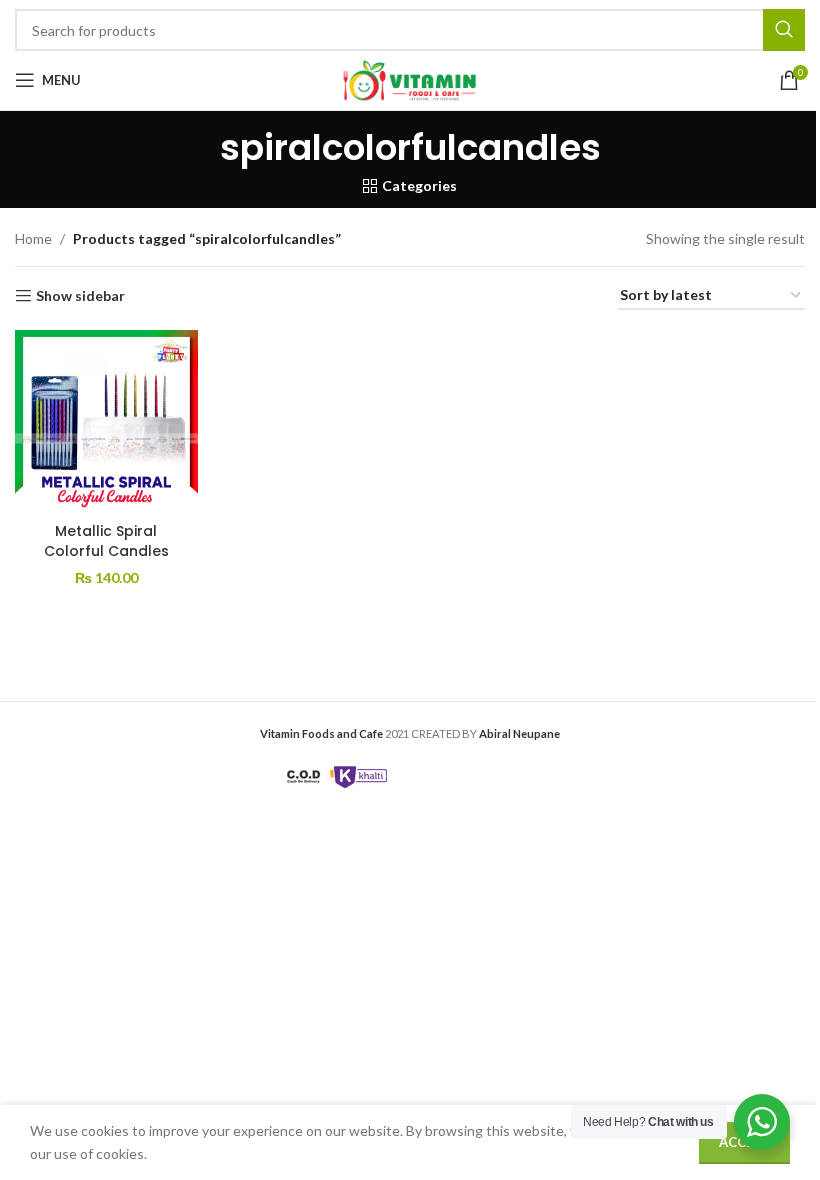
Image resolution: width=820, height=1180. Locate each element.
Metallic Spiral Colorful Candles (106, 541)
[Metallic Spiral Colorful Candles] (106, 421)
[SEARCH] (784, 30)
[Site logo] (410, 78)
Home (33, 238)
